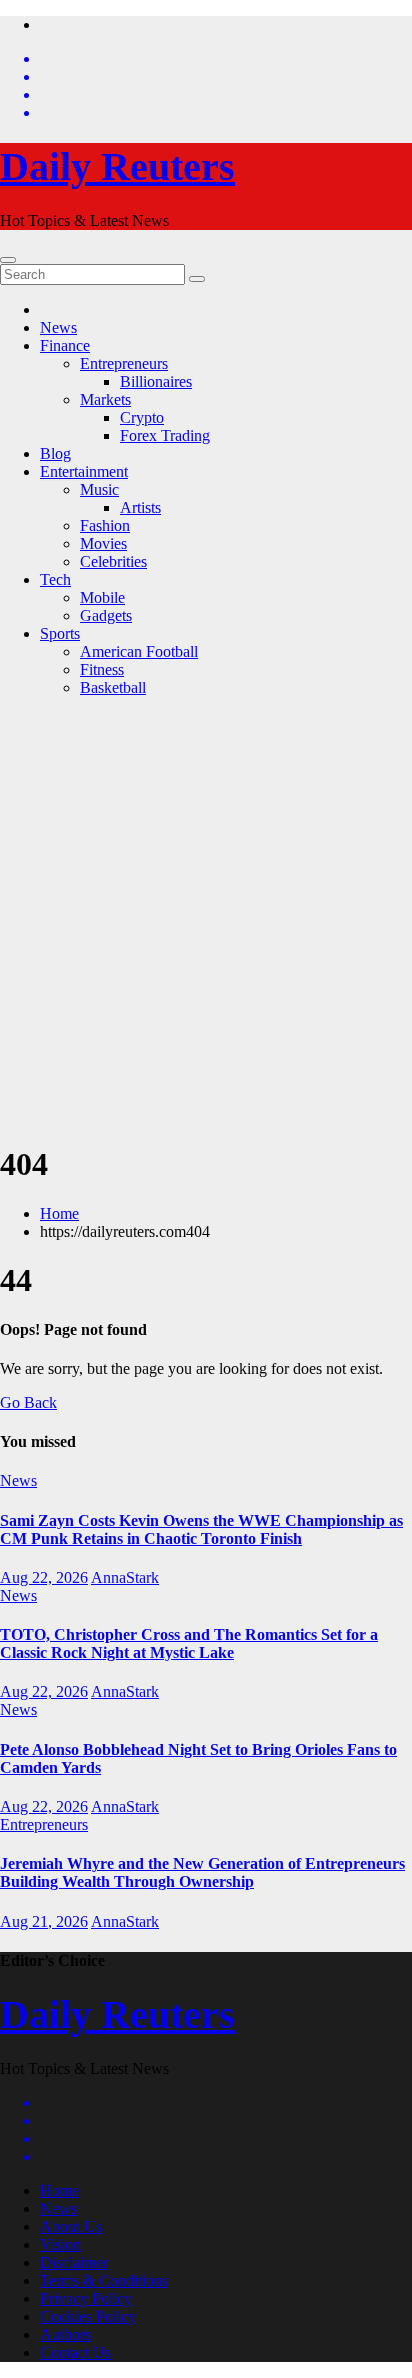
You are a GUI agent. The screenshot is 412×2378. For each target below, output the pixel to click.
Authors (65, 2334)
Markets (105, 399)
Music (99, 489)
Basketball (113, 687)
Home (59, 1213)
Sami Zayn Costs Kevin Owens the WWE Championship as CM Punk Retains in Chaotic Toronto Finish (201, 1529)
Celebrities (113, 561)
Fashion (105, 525)
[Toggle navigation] (8, 260)
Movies (103, 543)
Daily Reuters (117, 166)
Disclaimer (74, 2262)
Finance (65, 345)
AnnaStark (125, 1577)
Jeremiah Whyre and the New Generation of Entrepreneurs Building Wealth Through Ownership (202, 1872)
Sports (60, 633)
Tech (55, 579)
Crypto (142, 417)
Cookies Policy (88, 2316)
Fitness (102, 669)
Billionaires (156, 381)
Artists (140, 507)
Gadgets (106, 615)
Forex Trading (165, 435)
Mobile (102, 597)
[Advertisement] (206, 919)
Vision (60, 2244)
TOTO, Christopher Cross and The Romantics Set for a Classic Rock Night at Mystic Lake (189, 1643)
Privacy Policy (86, 2298)
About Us (71, 2226)
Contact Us (75, 2352)
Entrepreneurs (124, 363)
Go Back (28, 1402)
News (58, 327)
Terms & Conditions (104, 2280)
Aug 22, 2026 (44, 1577)
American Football (139, 651)
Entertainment (84, 471)
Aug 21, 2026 (44, 1921)
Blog (55, 453)
